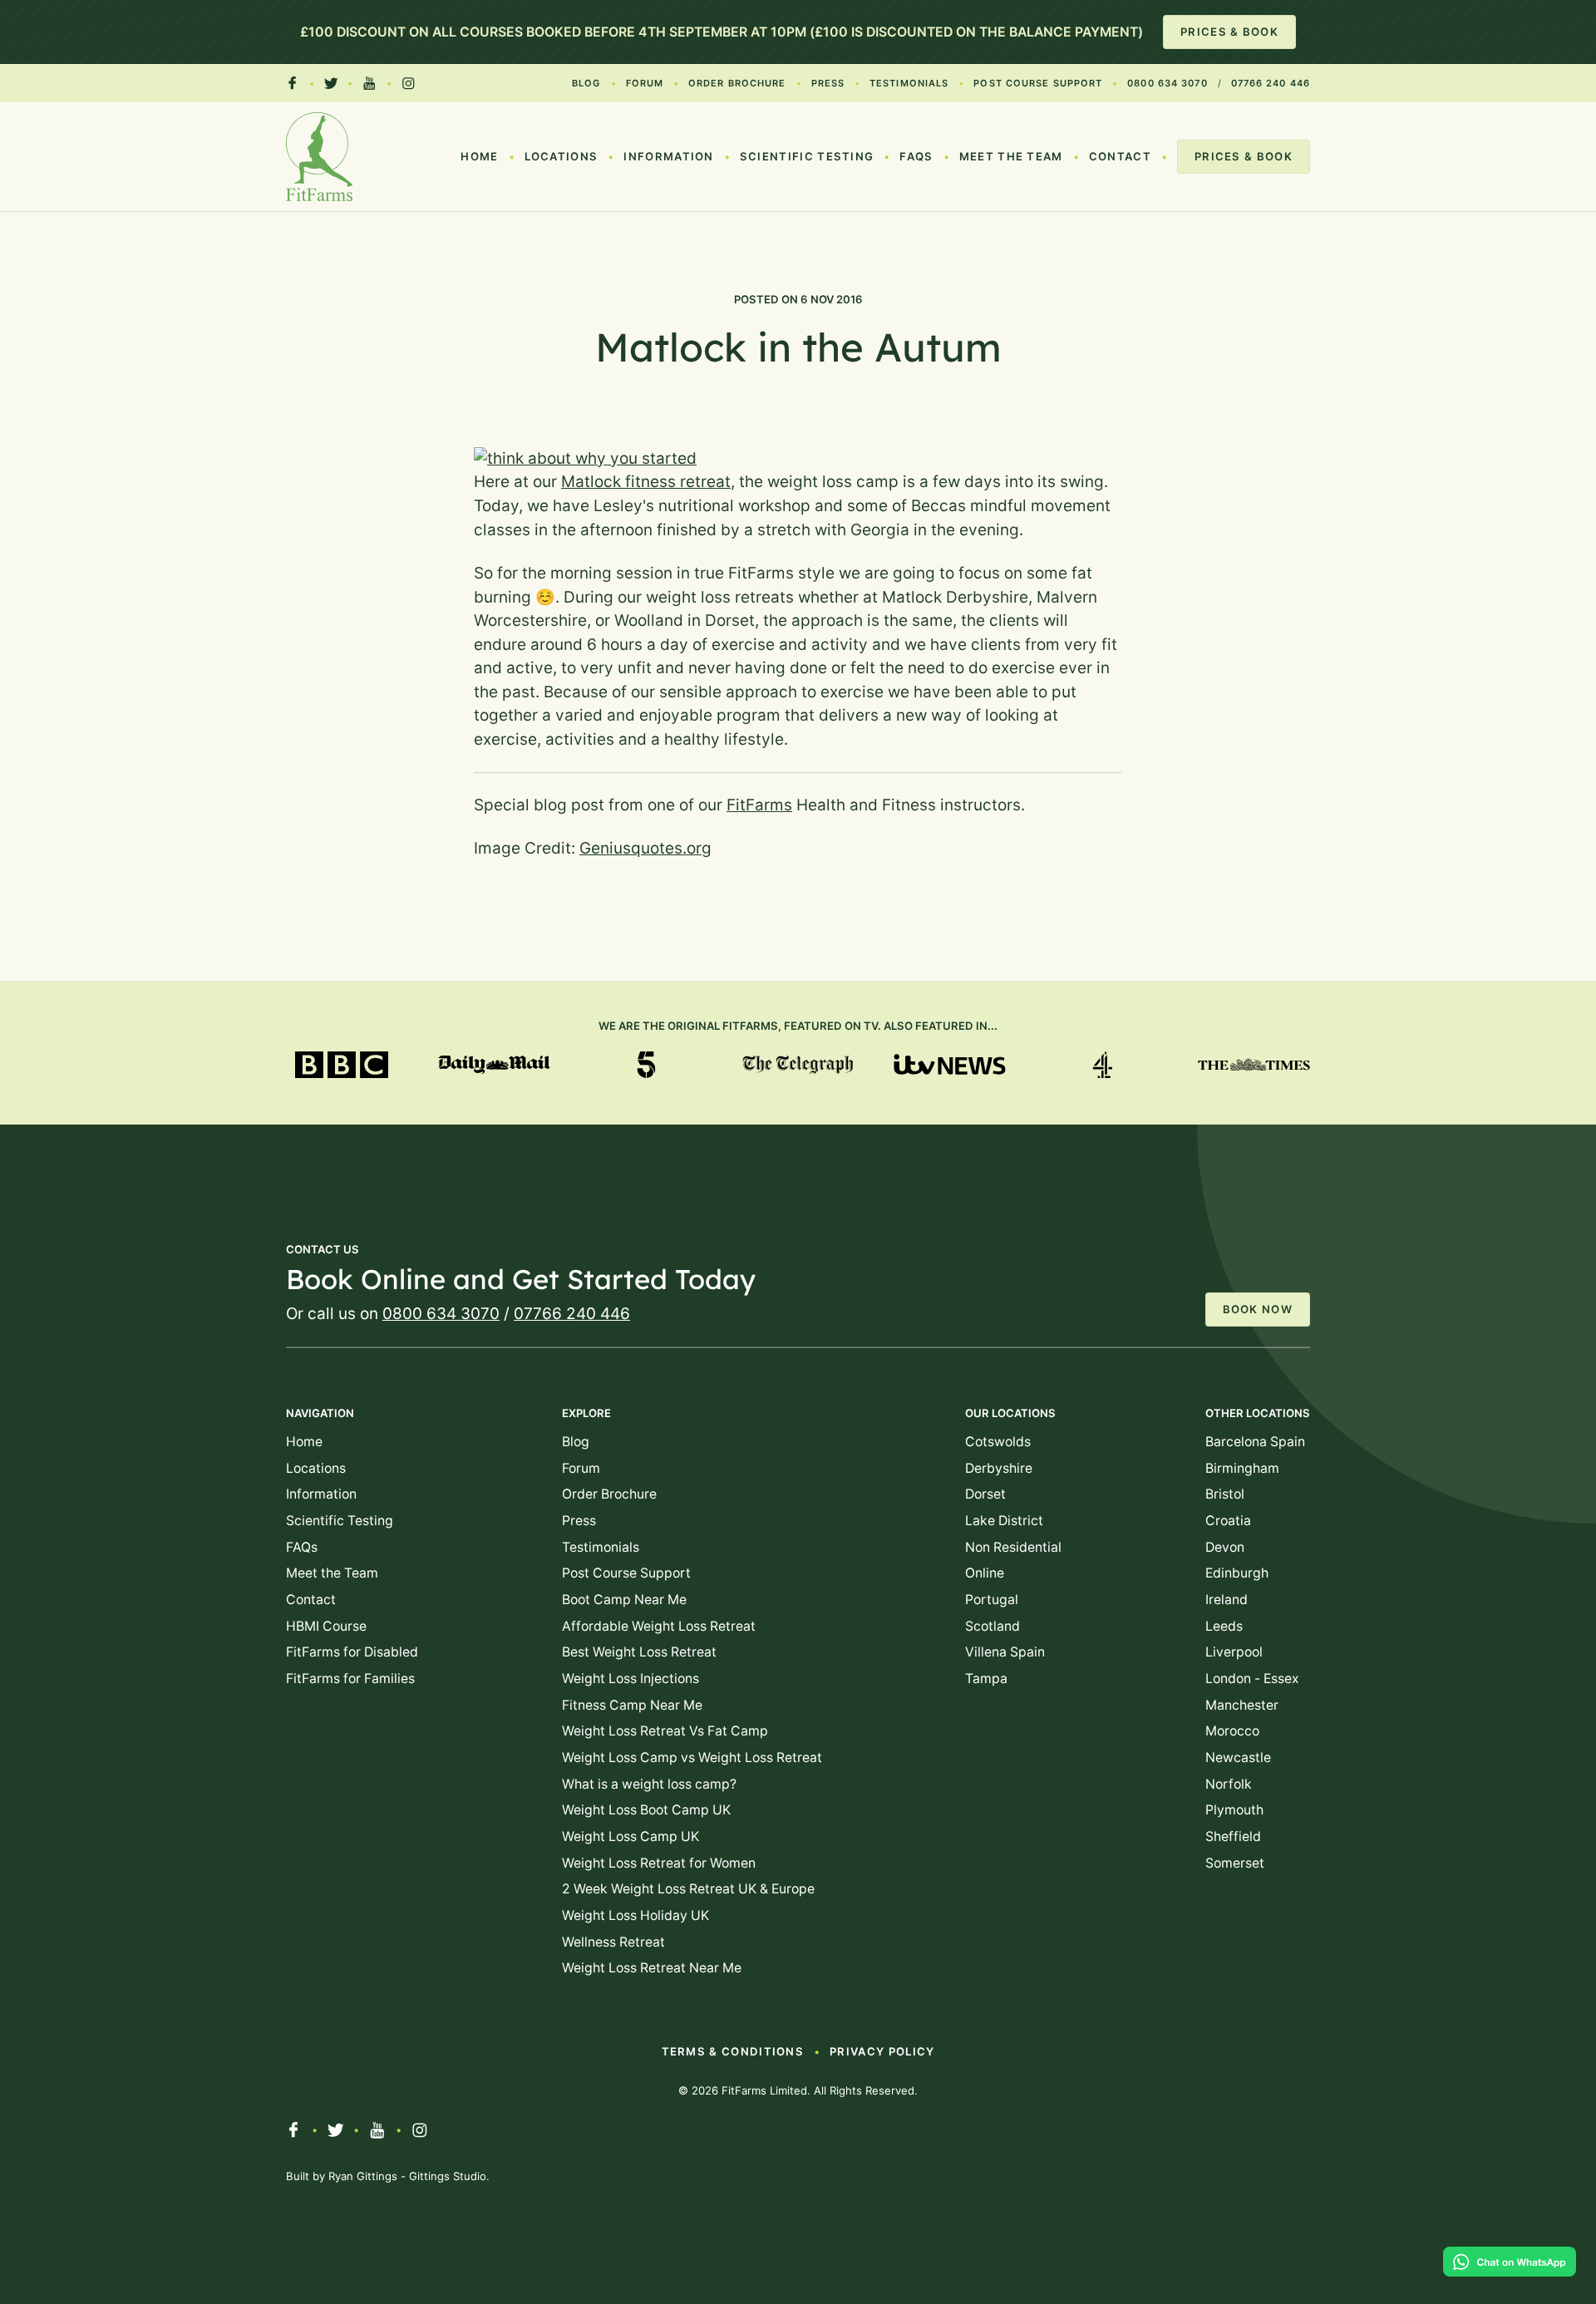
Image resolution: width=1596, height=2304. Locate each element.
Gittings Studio (448, 2176)
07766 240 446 (1271, 83)
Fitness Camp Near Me (632, 1705)
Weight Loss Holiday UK (635, 1915)
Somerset (1235, 1863)
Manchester (1242, 1705)
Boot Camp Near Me (624, 1600)
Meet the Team (1011, 156)
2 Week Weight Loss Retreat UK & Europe (688, 1889)
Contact (1120, 156)
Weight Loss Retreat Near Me (652, 1968)
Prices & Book (1229, 32)
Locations (562, 156)
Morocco (1232, 1731)
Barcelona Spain (1255, 1442)
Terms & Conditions (733, 2051)
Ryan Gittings (363, 2176)
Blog (586, 83)
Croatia (1228, 1521)
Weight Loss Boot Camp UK (646, 1810)
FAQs (916, 156)
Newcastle (1238, 1758)
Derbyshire (999, 1468)
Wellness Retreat (613, 1942)
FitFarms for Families (350, 1679)
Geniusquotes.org (645, 848)
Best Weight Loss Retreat (639, 1652)
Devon (1225, 1547)
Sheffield (1233, 1836)
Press (828, 83)
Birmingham (1242, 1468)
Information (668, 156)
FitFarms (759, 805)
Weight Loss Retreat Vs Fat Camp (665, 1731)
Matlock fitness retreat (646, 482)
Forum (645, 83)
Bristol (1225, 1494)
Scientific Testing (807, 156)
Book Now (1258, 1309)
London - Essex (1252, 1679)
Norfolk (1229, 1784)
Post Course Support (1038, 83)
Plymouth (1234, 1810)
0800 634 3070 (1167, 83)
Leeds (1224, 1626)
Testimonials (909, 83)
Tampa (986, 1679)
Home (479, 156)
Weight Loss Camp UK (631, 1836)
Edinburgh (1237, 1573)
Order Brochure (737, 83)
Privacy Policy (882, 2051)
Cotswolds (998, 1442)
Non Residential (1013, 1547)
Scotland (993, 1626)
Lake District (1004, 1521)
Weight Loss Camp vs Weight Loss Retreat (692, 1758)
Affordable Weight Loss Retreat (659, 1626)
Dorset (985, 1494)
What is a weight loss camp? (649, 1784)
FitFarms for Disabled (352, 1652)
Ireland (1227, 1600)
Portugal (992, 1600)
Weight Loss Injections (631, 1679)
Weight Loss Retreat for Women (659, 1863)
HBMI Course (326, 1626)
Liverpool (1234, 1652)
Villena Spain (1005, 1652)
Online (985, 1573)
